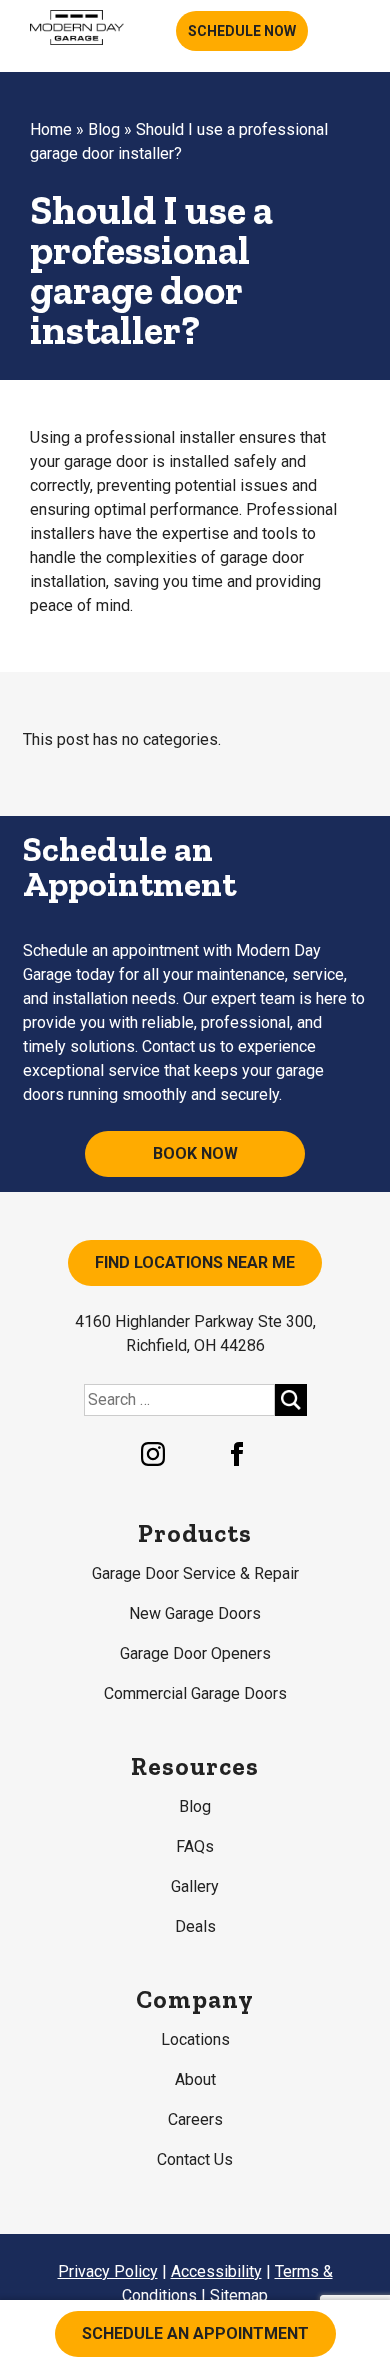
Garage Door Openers (195, 1653)
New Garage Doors (195, 1613)
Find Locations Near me (195, 1262)
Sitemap (239, 2295)
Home (51, 129)
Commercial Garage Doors (195, 1693)
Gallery (195, 1886)
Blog (104, 129)
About (195, 2079)
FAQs (195, 1846)
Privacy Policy (108, 2271)
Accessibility (216, 2271)
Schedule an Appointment (195, 2333)
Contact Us (195, 2159)
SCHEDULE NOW (242, 31)
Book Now (195, 1153)
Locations (195, 2039)
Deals (195, 1926)
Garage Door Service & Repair (195, 1573)
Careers (195, 2119)
